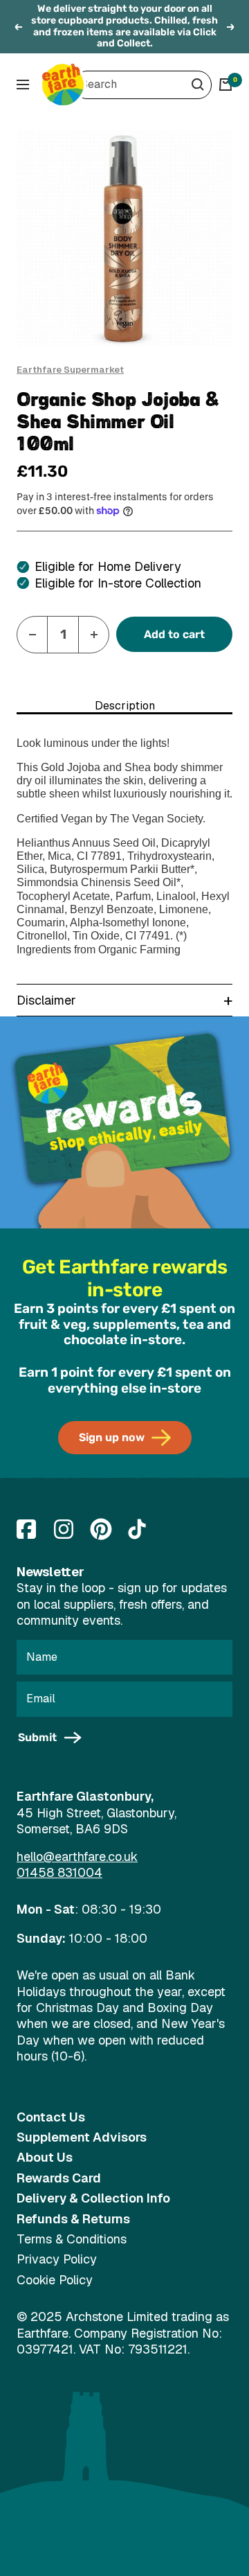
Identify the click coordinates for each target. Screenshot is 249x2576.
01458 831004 (59, 1872)
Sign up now (112, 1437)
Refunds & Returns (73, 2219)
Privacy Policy (57, 2259)
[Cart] (225, 85)
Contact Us (51, 2117)
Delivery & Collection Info (93, 2198)
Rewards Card (59, 2178)
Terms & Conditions (72, 2239)
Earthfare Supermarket (70, 370)
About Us (45, 2157)
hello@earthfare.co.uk (77, 1856)
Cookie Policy (55, 2280)
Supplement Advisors (82, 2137)
